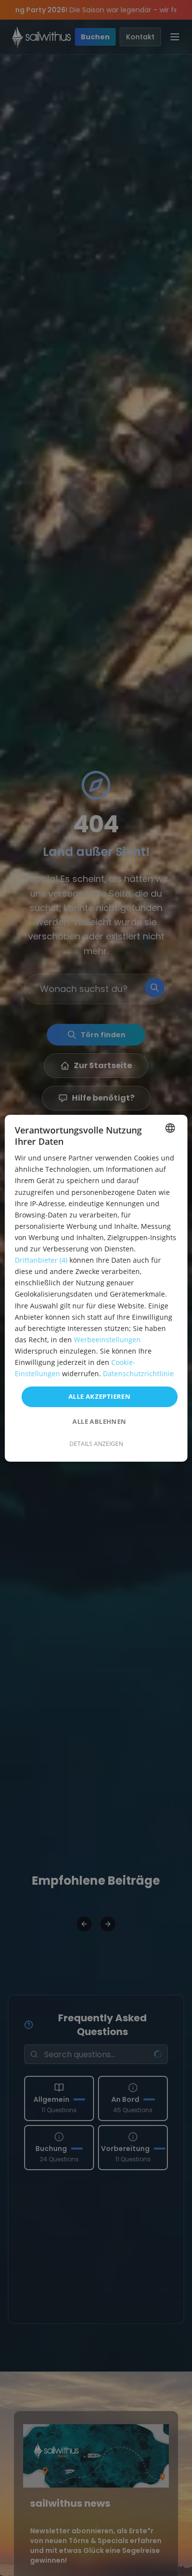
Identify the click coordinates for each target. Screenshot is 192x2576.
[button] (96, 1444)
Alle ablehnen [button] (99, 1421)
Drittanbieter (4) (41, 1260)
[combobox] (170, 1128)
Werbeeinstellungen (107, 1340)
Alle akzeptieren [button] (99, 1396)
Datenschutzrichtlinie (138, 1373)
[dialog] (96, 1288)
